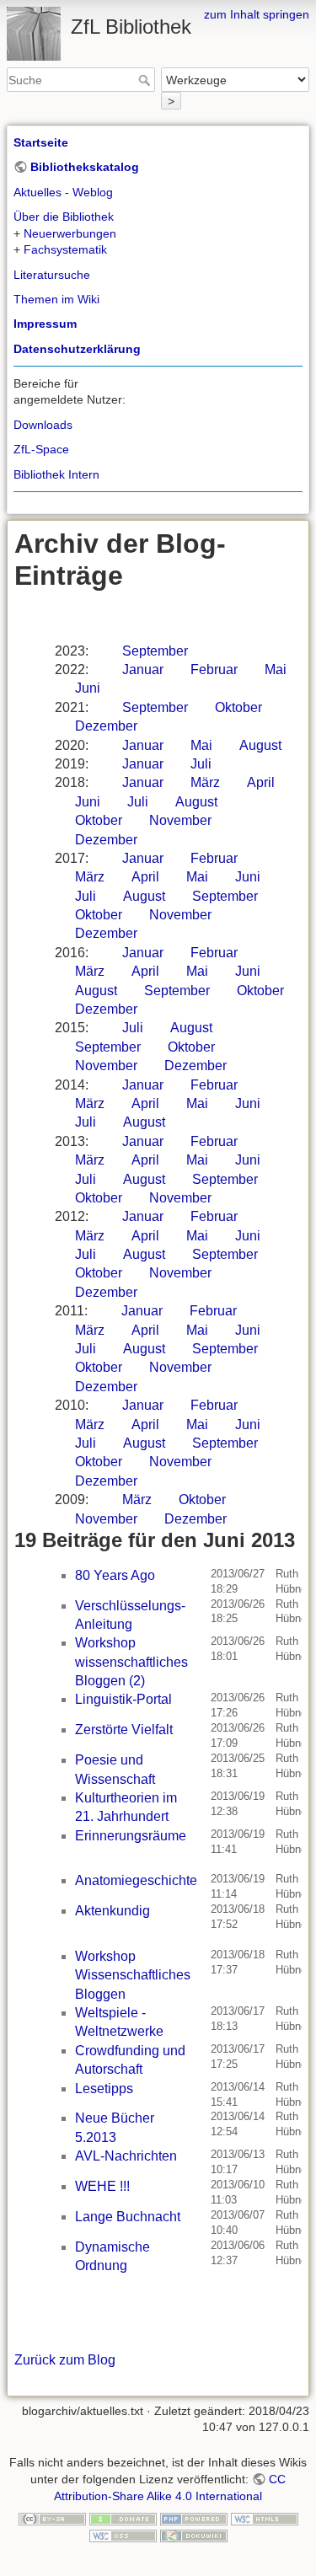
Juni (88, 688)
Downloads (43, 425)
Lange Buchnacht (128, 2217)
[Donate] (123, 2518)
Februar (214, 669)
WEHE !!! (102, 2186)
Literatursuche (52, 275)
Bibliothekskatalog (85, 167)
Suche (146, 80)
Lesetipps (104, 2089)
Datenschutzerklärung (77, 349)
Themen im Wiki (56, 299)
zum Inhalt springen (257, 14)
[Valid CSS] (123, 2535)
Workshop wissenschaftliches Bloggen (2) (131, 1662)
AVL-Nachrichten (126, 2156)
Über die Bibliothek (64, 217)
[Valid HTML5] (265, 2518)
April (261, 782)
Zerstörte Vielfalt (124, 1730)
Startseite (41, 142)
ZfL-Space (41, 449)
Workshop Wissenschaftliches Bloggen (133, 1975)
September (155, 651)
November (180, 820)
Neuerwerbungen (70, 233)
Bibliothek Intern (56, 474)
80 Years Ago (115, 1575)
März (205, 782)
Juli (201, 764)
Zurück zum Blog (65, 2360)
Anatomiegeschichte (136, 1880)
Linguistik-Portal (123, 1699)
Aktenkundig (112, 1911)
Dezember (106, 726)
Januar (143, 669)
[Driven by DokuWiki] (194, 2535)
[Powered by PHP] (194, 2518)
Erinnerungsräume (131, 1836)
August (260, 745)
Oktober (238, 707)
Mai (276, 669)
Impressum (45, 324)
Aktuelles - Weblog (63, 192)
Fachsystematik (65, 249)
